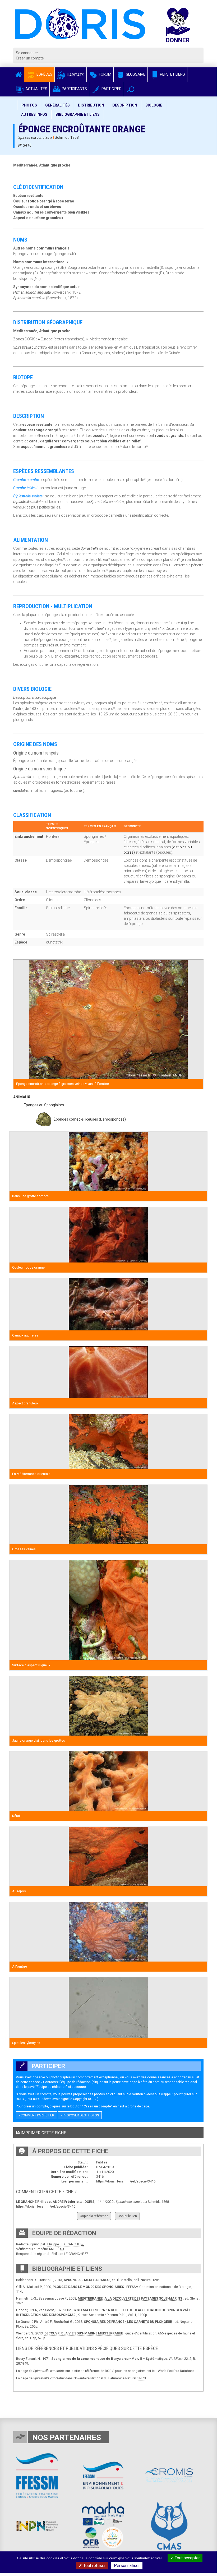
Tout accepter (187, 2558)
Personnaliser (127, 2566)
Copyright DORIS (85, 2099)
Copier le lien (127, 2216)
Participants (74, 89)
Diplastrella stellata (28, 496)
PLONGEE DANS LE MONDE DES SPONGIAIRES (88, 2287)
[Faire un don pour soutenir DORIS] (183, 28)
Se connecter (27, 53)
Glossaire (135, 74)
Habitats (75, 75)
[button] (131, 89)
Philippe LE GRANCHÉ (64, 2244)
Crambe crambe (26, 480)
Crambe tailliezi (25, 488)
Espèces (44, 74)
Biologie (154, 105)
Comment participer (37, 2115)
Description (125, 105)
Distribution (91, 105)
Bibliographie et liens (78, 114)
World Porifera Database (176, 2371)
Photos (29, 105)
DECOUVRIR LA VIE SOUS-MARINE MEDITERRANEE (84, 2333)
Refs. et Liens (172, 74)
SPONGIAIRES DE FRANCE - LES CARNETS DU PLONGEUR (128, 2322)
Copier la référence (94, 2216)
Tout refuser (94, 2566)
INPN (142, 2378)
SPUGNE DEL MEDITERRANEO (87, 2280)
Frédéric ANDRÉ (48, 2249)
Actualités (36, 89)
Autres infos (34, 114)
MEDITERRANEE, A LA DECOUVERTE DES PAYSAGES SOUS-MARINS (130, 2298)
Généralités (57, 105)
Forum (105, 74)
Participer (111, 89)
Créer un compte (30, 58)
